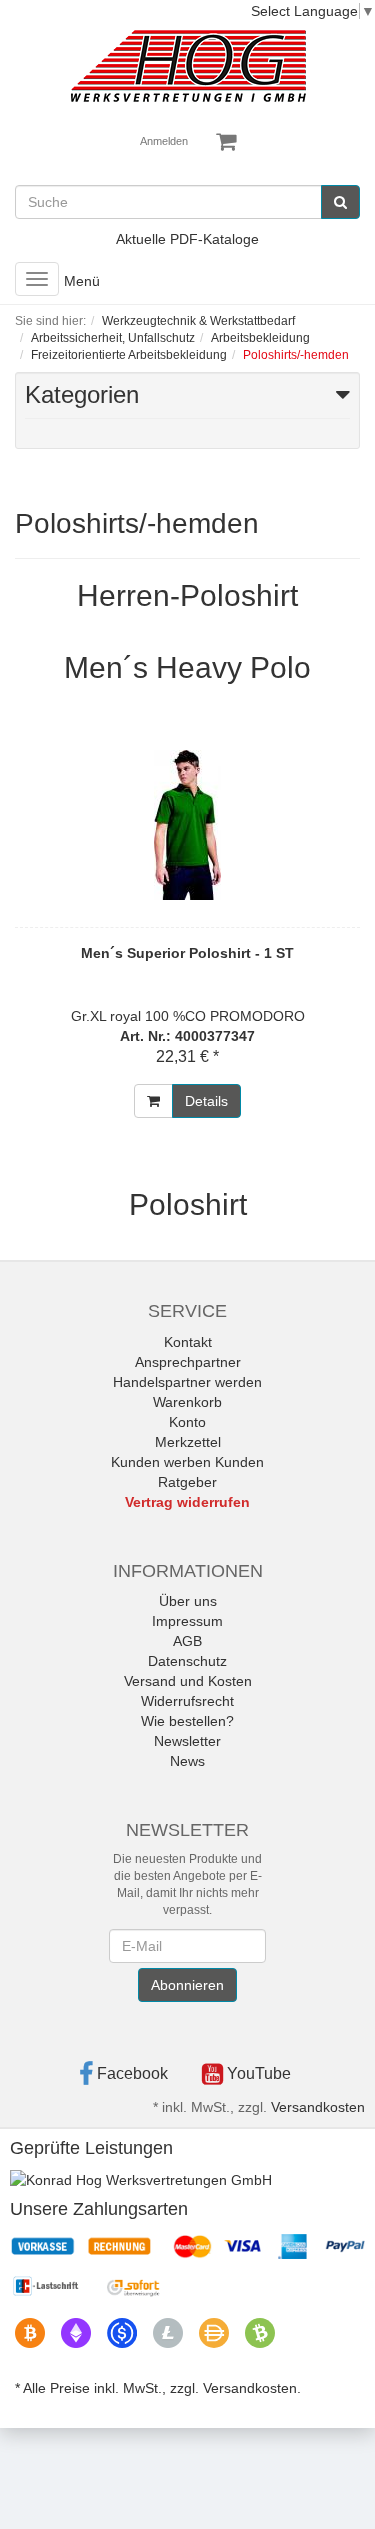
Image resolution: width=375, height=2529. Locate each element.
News (187, 1761)
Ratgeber (187, 1482)
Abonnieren (187, 1985)
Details (206, 1101)
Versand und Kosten (188, 1681)
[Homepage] (188, 66)
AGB (187, 1641)
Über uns (188, 1601)
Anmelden (164, 141)
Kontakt (188, 1342)
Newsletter (187, 1741)
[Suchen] (340, 202)
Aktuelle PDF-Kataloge (187, 239)
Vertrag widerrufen (187, 1502)
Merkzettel (188, 1442)
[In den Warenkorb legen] (153, 1101)
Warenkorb (187, 1402)
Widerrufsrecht (187, 1701)
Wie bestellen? (187, 1721)
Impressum (187, 1621)
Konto (187, 1422)
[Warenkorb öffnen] (226, 142)
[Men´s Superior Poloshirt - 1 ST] (187, 825)
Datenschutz (187, 1661)
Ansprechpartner (188, 1362)
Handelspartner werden (187, 1382)
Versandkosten (318, 2107)
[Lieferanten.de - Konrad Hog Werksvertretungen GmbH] (141, 2179)
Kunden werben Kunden (187, 1462)
